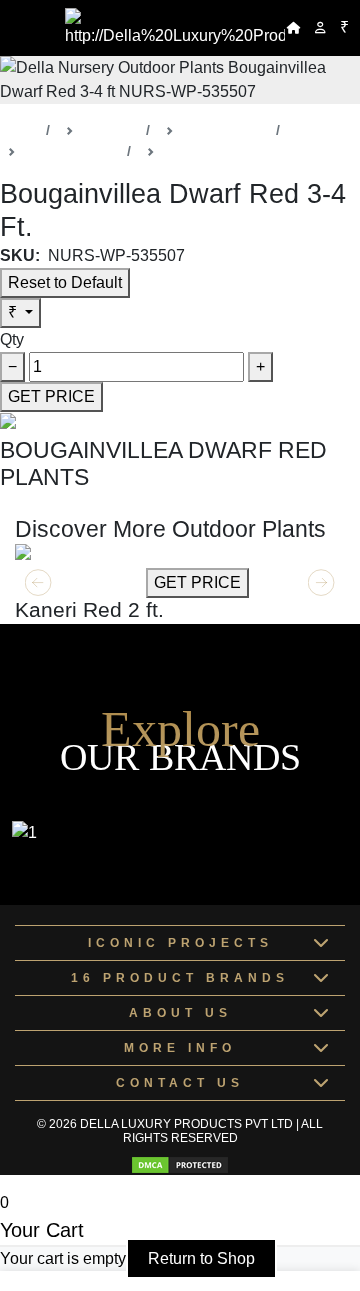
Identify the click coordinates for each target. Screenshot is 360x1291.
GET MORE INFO (78, 582)
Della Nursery (225, 130)
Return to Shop (201, 1258)
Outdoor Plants (71, 151)
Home (19, 130)
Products (110, 130)
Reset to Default (65, 282)
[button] (321, 583)
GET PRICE (51, 396)
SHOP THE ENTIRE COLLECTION (127, 503)
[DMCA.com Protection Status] (180, 1165)
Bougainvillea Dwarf (225, 151)
